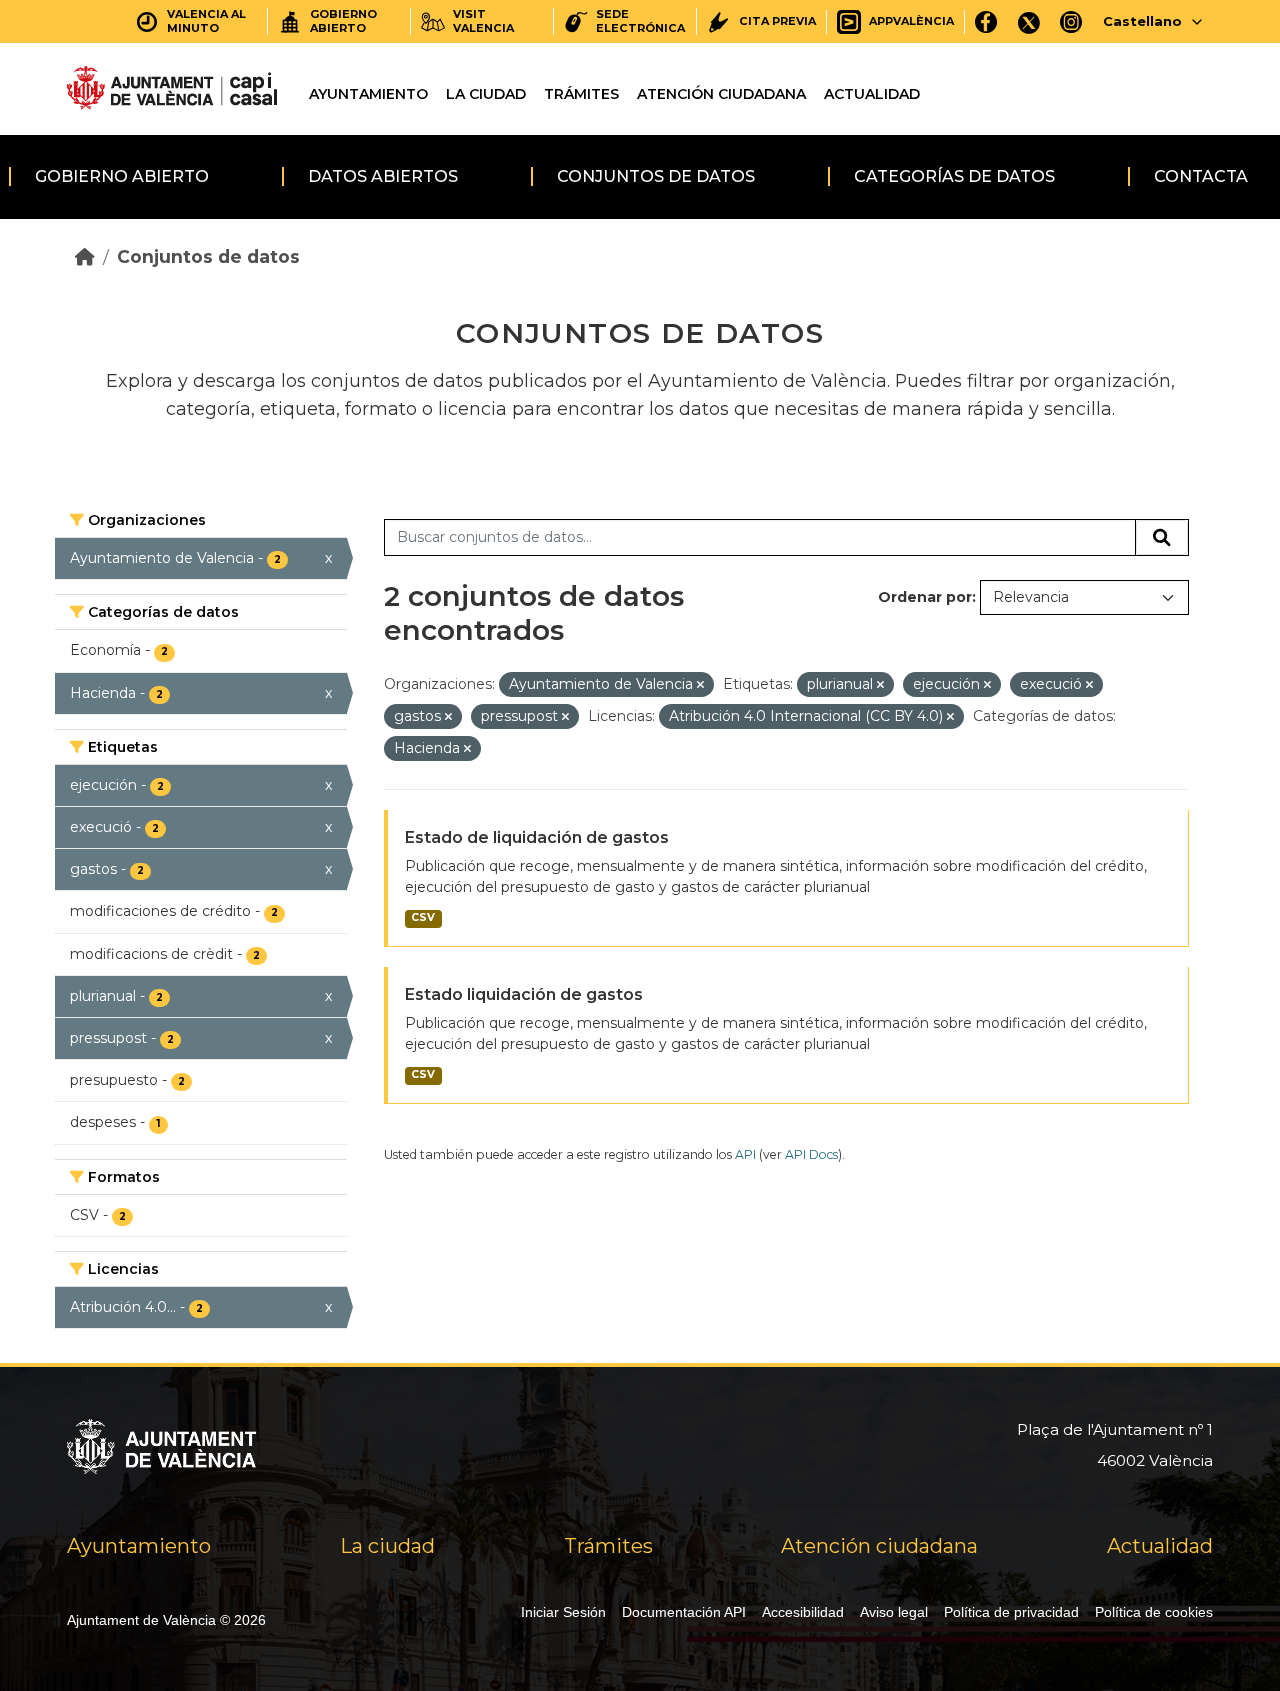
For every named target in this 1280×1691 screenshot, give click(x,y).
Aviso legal (894, 1612)
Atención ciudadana (721, 94)
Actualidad (872, 94)
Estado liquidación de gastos (524, 994)
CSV (423, 917)
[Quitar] (700, 685)
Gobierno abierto (122, 176)
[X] (1029, 21)
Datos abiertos (383, 176)
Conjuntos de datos (656, 176)
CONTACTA (1201, 176)
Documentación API (684, 1612)
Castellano (1142, 21)
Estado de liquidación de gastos (537, 837)
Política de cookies (1154, 1612)
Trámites (581, 94)
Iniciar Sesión (563, 1612)
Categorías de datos (954, 176)
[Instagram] (1071, 21)
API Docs (811, 1154)
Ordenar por (925, 597)
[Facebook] (986, 21)
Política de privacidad (1011, 1612)
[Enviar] (1162, 538)
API (745, 1154)
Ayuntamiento (368, 94)
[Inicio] (85, 256)
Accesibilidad (803, 1612)
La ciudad (486, 94)
